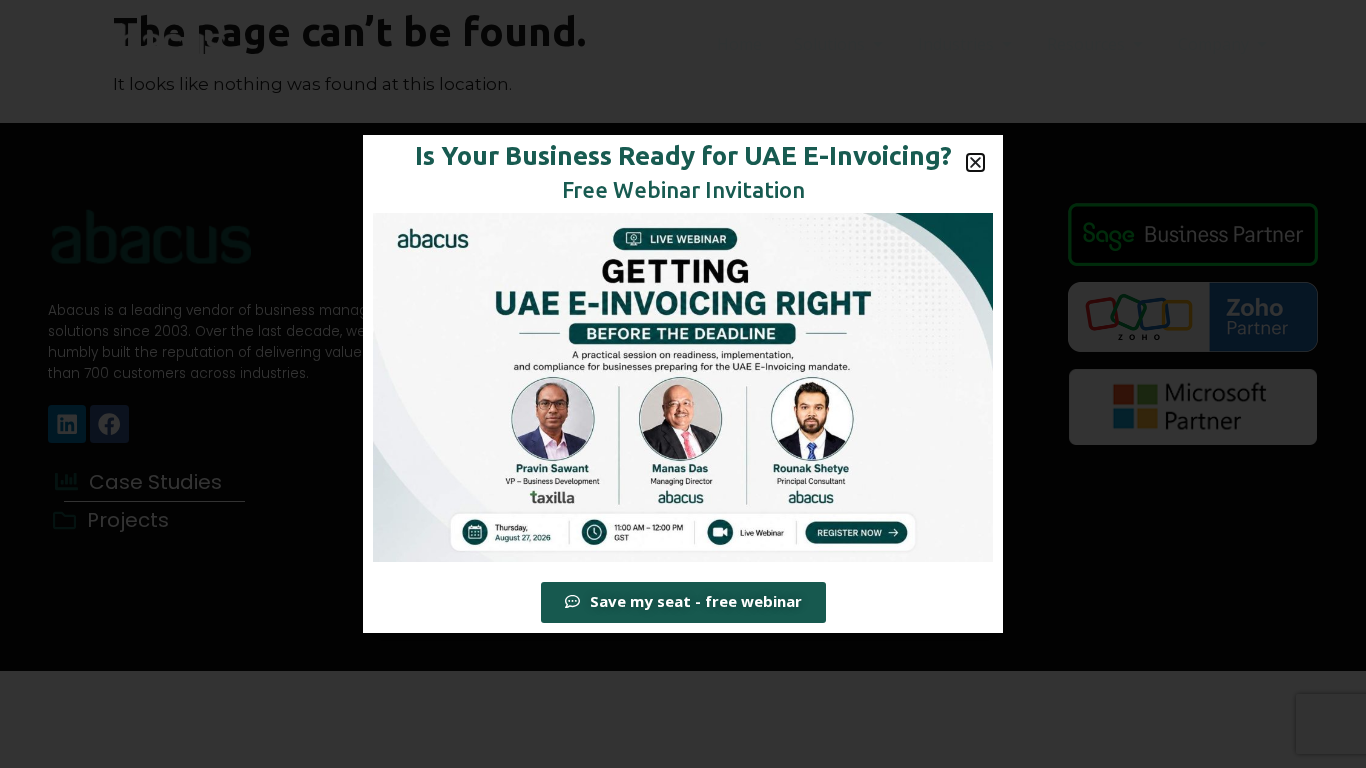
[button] (975, 162)
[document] (683, 384)
